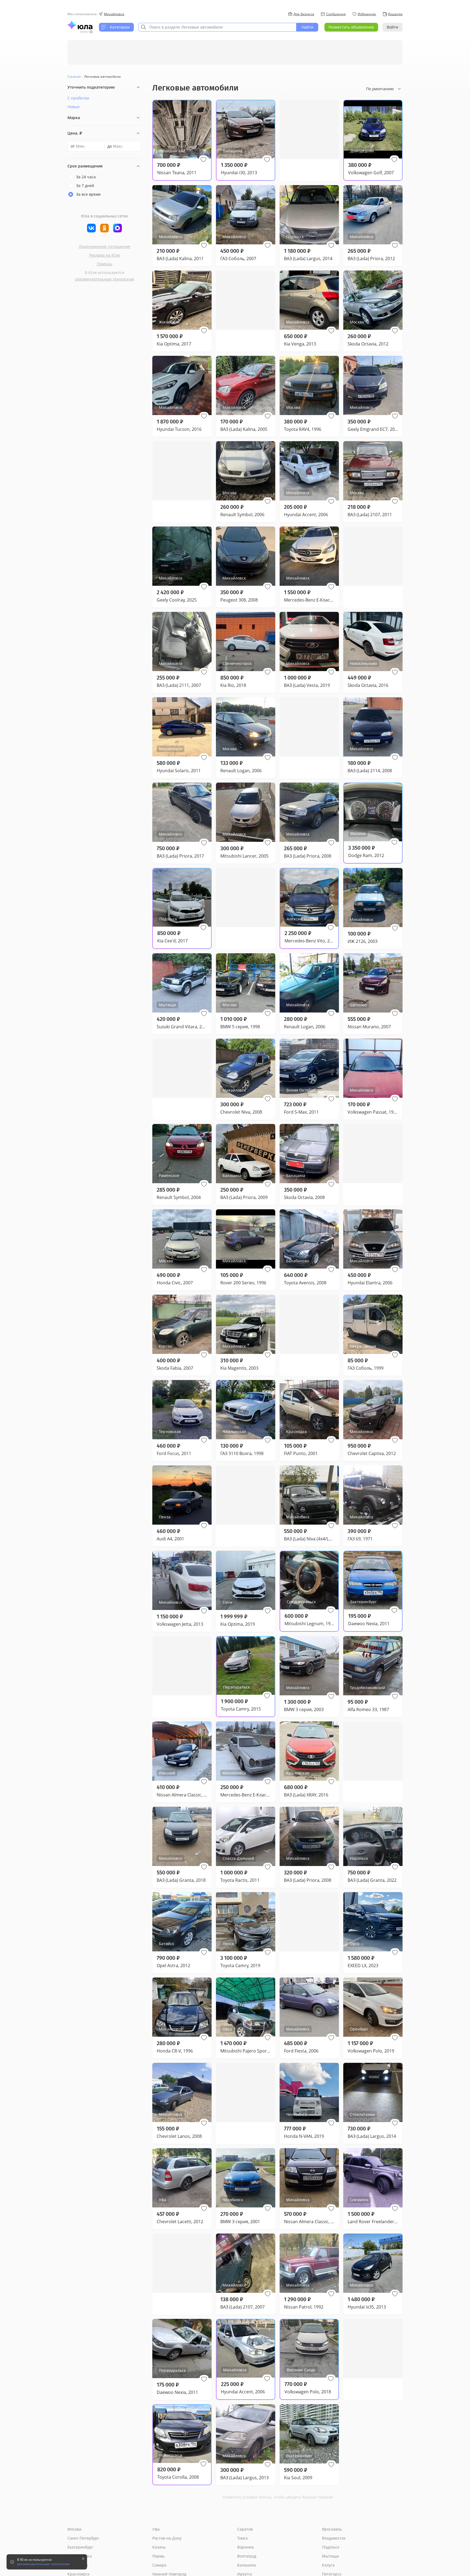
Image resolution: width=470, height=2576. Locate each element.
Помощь (105, 264)
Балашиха (247, 2565)
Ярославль (332, 2529)
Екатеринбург (80, 2547)
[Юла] (80, 25)
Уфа (156, 2529)
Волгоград (247, 2556)
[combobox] (217, 27)
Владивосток (334, 2538)
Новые (74, 107)
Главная (74, 77)
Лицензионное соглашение (104, 246)
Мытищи (330, 2556)
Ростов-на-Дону (167, 2538)
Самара (159, 2565)
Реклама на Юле (105, 255)
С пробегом (78, 98)
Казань (159, 2547)
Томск (242, 2538)
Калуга (328, 2565)
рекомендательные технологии (105, 279)
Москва (74, 2529)
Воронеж (245, 2547)
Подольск (331, 2547)
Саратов (245, 2529)
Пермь (158, 2556)
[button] (203, 160)
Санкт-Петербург (83, 2538)
